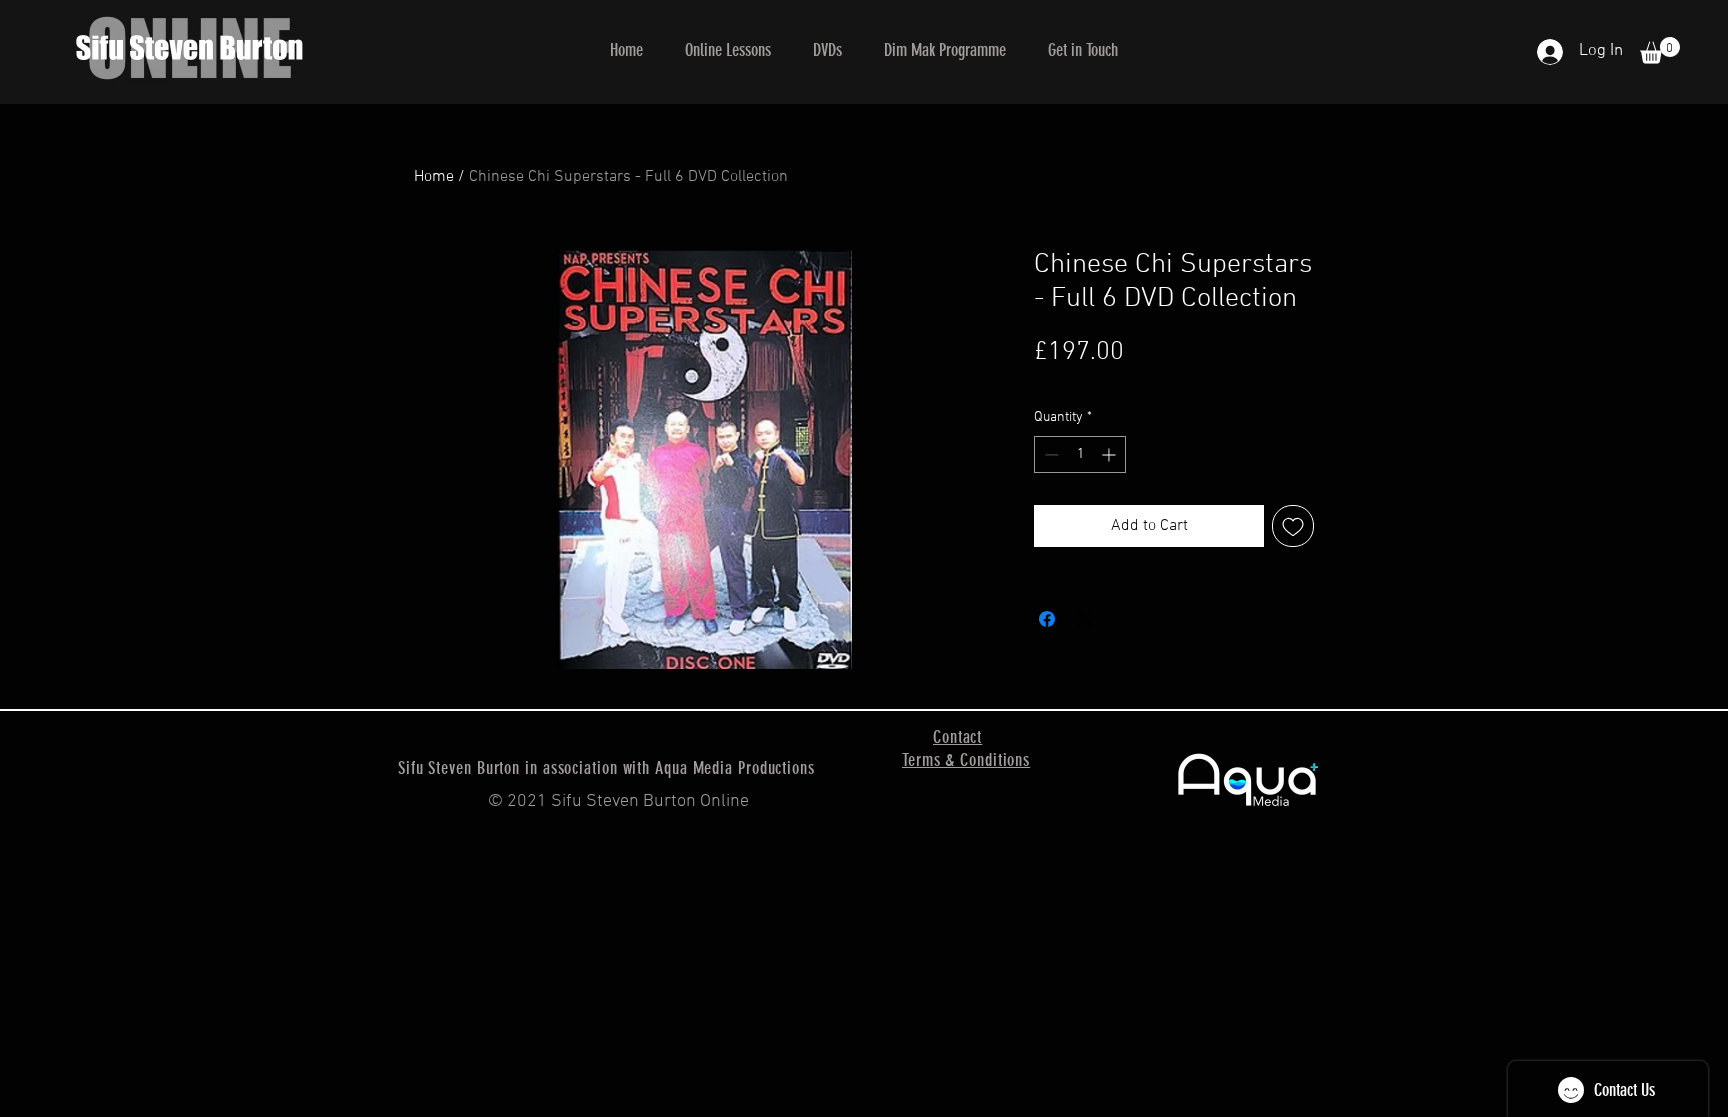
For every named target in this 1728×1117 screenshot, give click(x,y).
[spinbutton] (1080, 454)
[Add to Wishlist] (1293, 526)
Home (434, 177)
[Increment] (1110, 454)
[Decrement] (1049, 454)
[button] (728, 50)
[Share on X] (1085, 619)
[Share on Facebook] (1047, 619)
